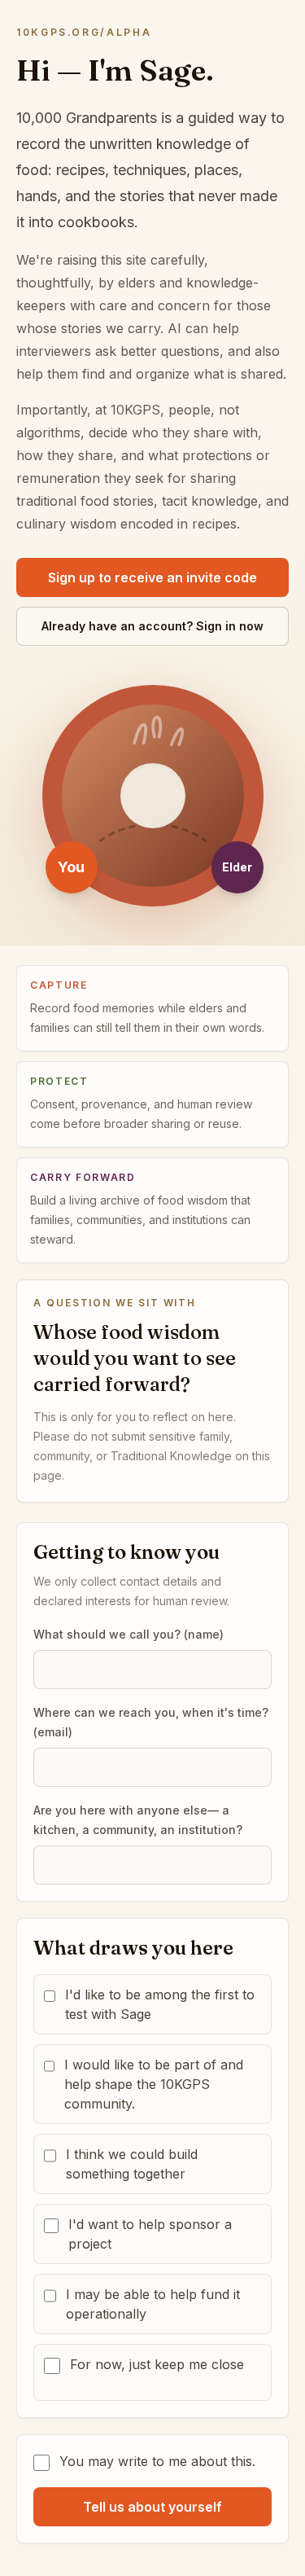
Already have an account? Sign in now (152, 626)
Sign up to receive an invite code (152, 577)
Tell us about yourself (152, 2507)
